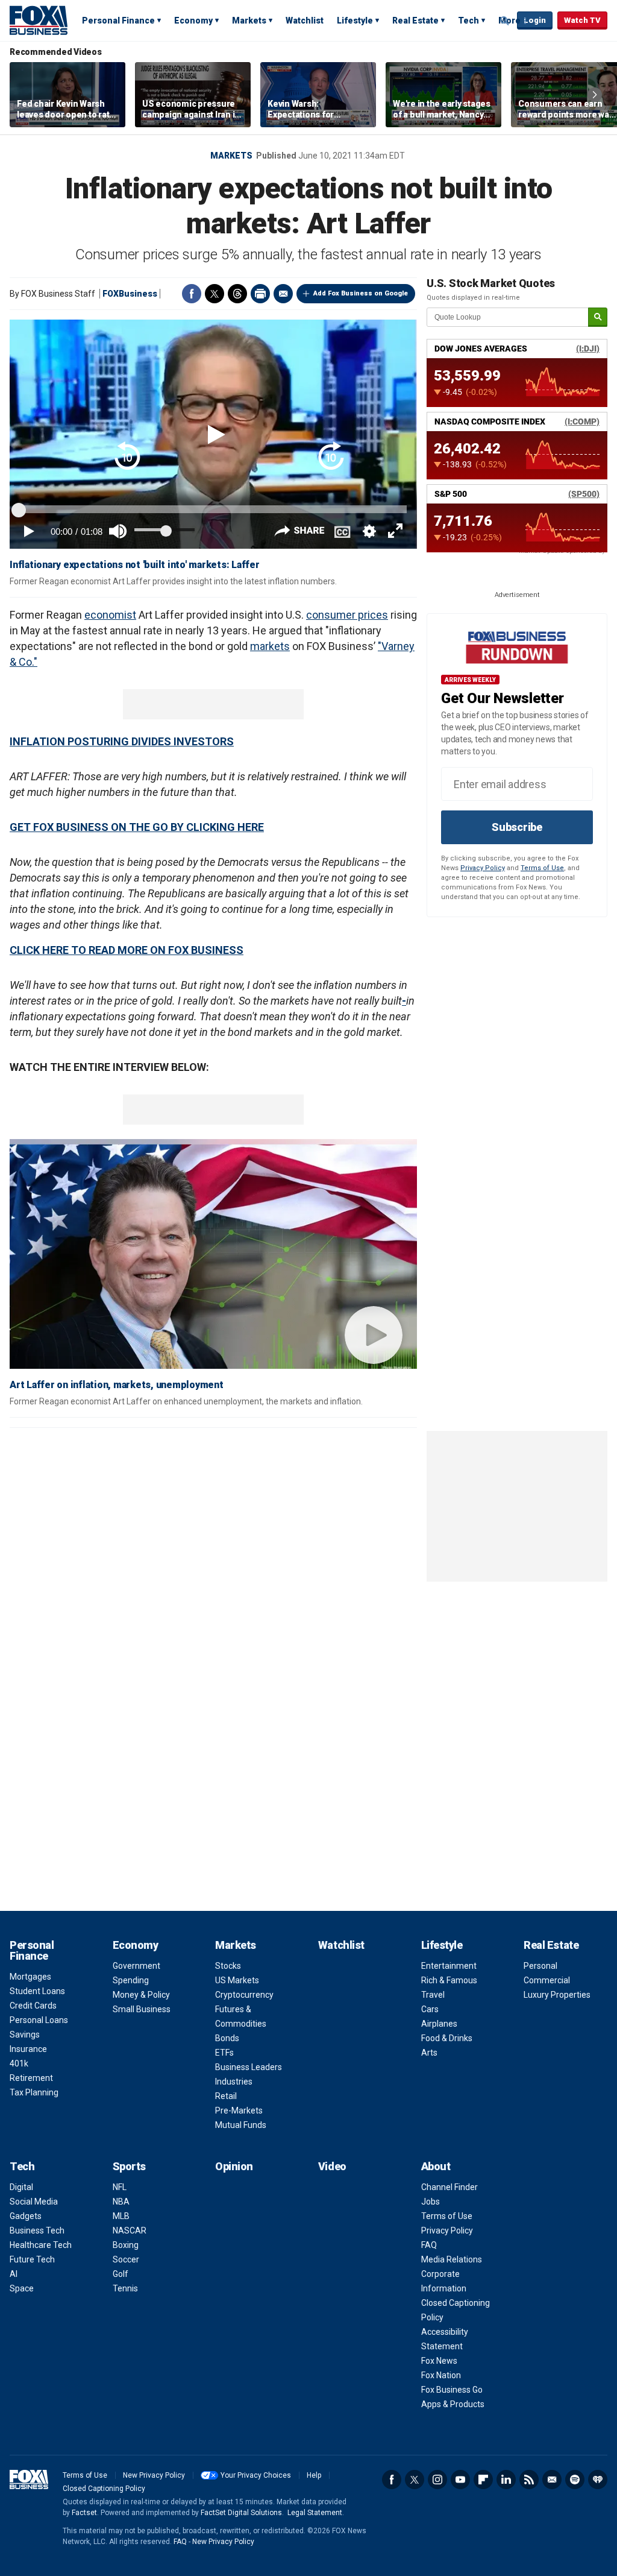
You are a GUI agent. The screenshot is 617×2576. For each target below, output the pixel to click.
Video (332, 2166)
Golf (121, 2274)
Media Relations (452, 2259)
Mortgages (30, 1977)
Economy (193, 21)
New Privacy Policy (154, 2475)
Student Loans (37, 1991)
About (436, 2166)
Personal (540, 1966)
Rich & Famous (449, 1980)
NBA (121, 2202)
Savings (25, 2035)
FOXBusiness (130, 294)
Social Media (34, 2202)
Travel (433, 1995)
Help (314, 2475)
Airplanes (439, 2024)
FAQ (429, 2245)
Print (260, 294)
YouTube (460, 2480)
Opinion (234, 2166)
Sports (129, 2166)
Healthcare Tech (41, 2245)
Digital (21, 2187)
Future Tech (32, 2259)
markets (270, 646)
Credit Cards (33, 2006)
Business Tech (37, 2230)
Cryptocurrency (244, 1995)
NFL (120, 2187)
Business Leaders (249, 2067)
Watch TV (582, 20)
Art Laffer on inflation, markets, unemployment (117, 1385)
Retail (226, 2096)
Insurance (28, 2049)
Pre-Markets (239, 2110)
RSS (529, 2480)
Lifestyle (355, 21)
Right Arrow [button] (595, 95)
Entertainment (449, 1966)
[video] (213, 1259)
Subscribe (517, 827)
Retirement (31, 2078)
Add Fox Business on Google (361, 293)
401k (19, 2063)
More (509, 21)
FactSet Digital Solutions (241, 2513)
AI (14, 2274)
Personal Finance (118, 21)
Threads (237, 294)
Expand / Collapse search (505, 21)
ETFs (224, 2053)
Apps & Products (453, 2404)
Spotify (575, 2480)
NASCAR (130, 2230)
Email (283, 294)
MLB (121, 2216)
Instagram (437, 2480)
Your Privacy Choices (256, 2475)
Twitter (215, 294)
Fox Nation (441, 2375)
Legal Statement (315, 2513)
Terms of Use (542, 868)
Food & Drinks (447, 2038)
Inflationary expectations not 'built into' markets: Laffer (135, 565)
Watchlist (305, 21)
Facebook (192, 294)
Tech (468, 21)
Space (22, 2288)
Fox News (439, 2361)
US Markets (237, 1980)
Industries (234, 2082)
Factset (84, 2513)
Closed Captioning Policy (104, 2489)
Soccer (126, 2259)
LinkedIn (506, 2480)
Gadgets (26, 2216)
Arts (429, 2053)
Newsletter (552, 2480)
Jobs (431, 2202)
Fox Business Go (452, 2390)
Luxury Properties (557, 1995)
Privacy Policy (483, 868)
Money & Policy (141, 1995)
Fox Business (39, 20)
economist (110, 615)
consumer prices (347, 615)
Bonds (227, 2038)
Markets (249, 21)
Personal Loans (39, 2020)
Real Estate (415, 21)
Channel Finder (449, 2187)
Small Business (142, 2009)
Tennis (125, 2288)
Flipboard (483, 2480)
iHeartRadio (598, 2480)
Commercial (547, 1980)
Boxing (126, 2245)
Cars (430, 2009)
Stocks (228, 1966)
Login (535, 20)
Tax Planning (34, 2092)
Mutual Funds (241, 2125)
